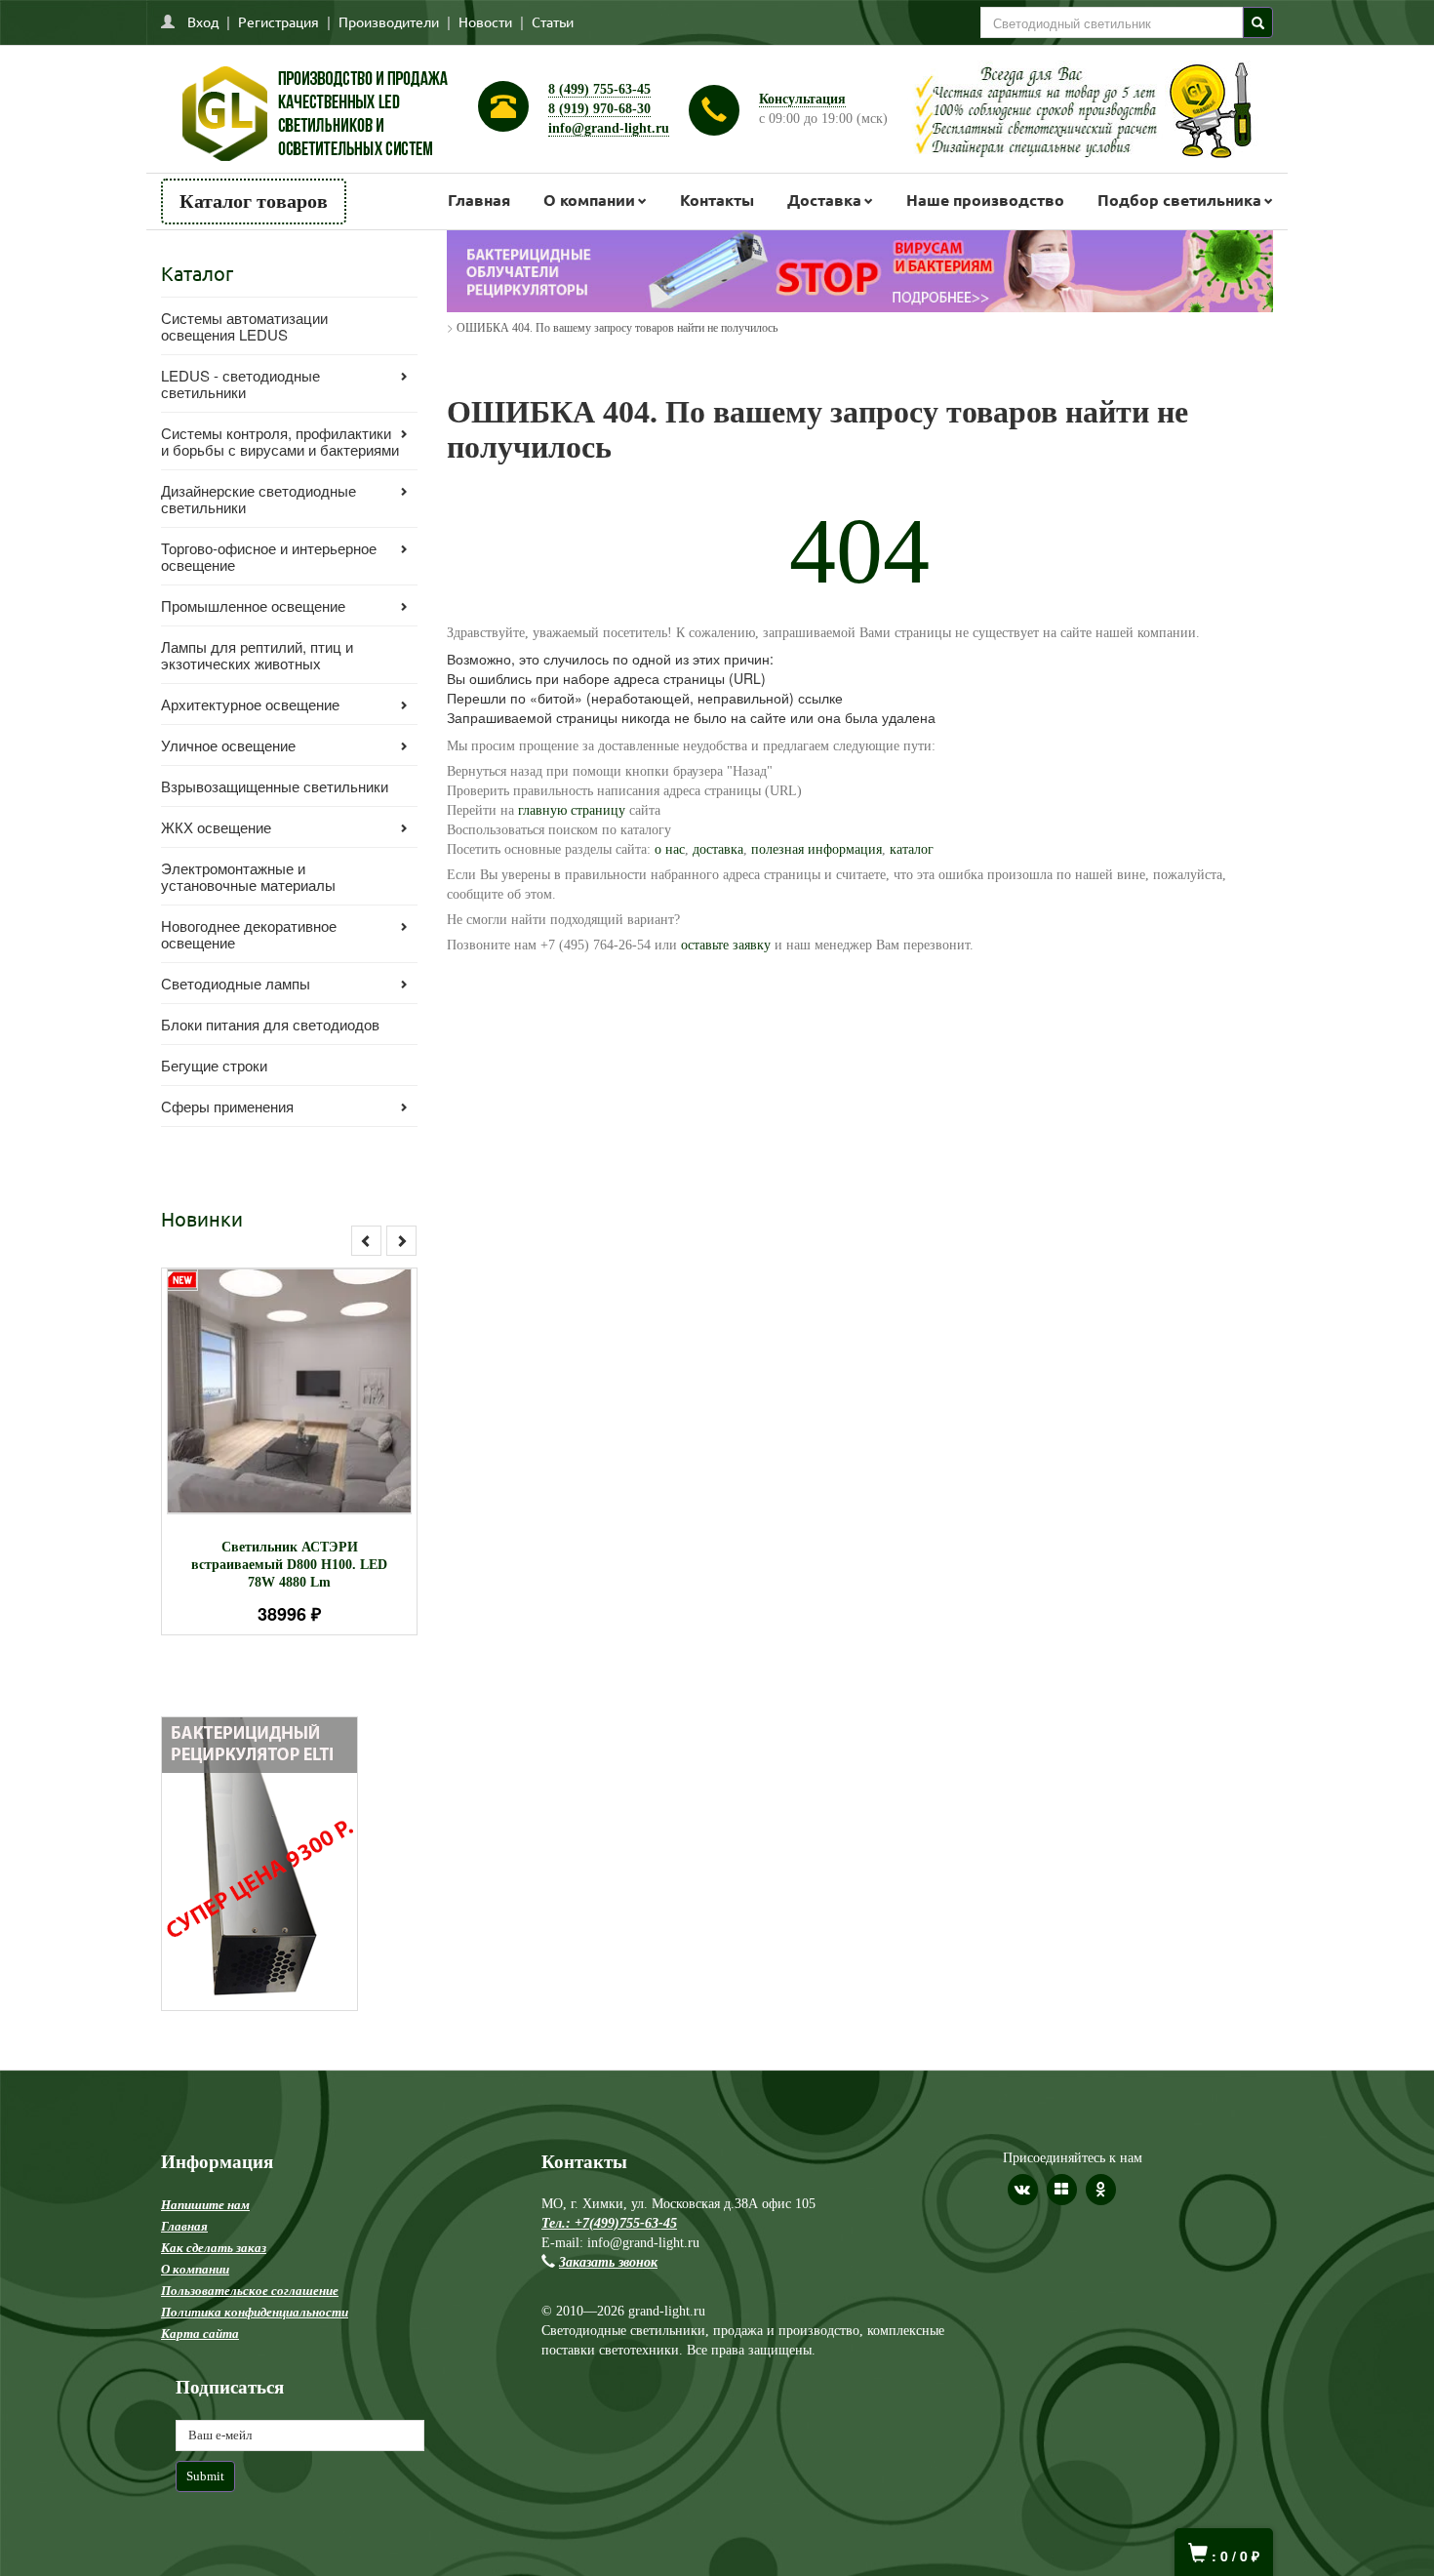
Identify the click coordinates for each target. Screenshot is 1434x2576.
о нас (668, 849)
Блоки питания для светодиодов (270, 1024)
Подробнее (315, 1382)
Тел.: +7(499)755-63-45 (609, 2223)
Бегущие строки (214, 1065)
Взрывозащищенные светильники (275, 786)
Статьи (553, 21)
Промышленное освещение (253, 605)
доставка (718, 849)
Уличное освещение (228, 745)
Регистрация (279, 21)
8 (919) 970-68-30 (599, 109)
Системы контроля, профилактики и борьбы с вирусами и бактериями (280, 441)
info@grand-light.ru (609, 128)
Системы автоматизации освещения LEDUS (244, 326)
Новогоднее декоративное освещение (249, 934)
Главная (479, 200)
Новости (485, 21)
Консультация (802, 99)
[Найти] (1258, 22)
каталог (912, 849)
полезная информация (817, 849)
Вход (203, 21)
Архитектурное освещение (250, 704)
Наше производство (985, 200)
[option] (289, 1451)
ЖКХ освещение (216, 827)
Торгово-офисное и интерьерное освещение (269, 556)
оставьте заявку (726, 945)
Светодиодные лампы (236, 983)
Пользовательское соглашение (250, 2291)
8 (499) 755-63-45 (599, 89)
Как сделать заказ (214, 2248)
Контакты (717, 200)
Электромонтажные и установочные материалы (248, 876)
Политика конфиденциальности (255, 2312)
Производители (389, 21)
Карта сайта (200, 2334)
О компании (589, 200)
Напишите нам (205, 2205)
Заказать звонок (608, 2262)
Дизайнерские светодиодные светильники (259, 499)
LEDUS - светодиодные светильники (240, 383)
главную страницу (572, 810)
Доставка (824, 200)
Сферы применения (227, 1106)
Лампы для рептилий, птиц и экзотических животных (257, 655)
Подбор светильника (1179, 200)
